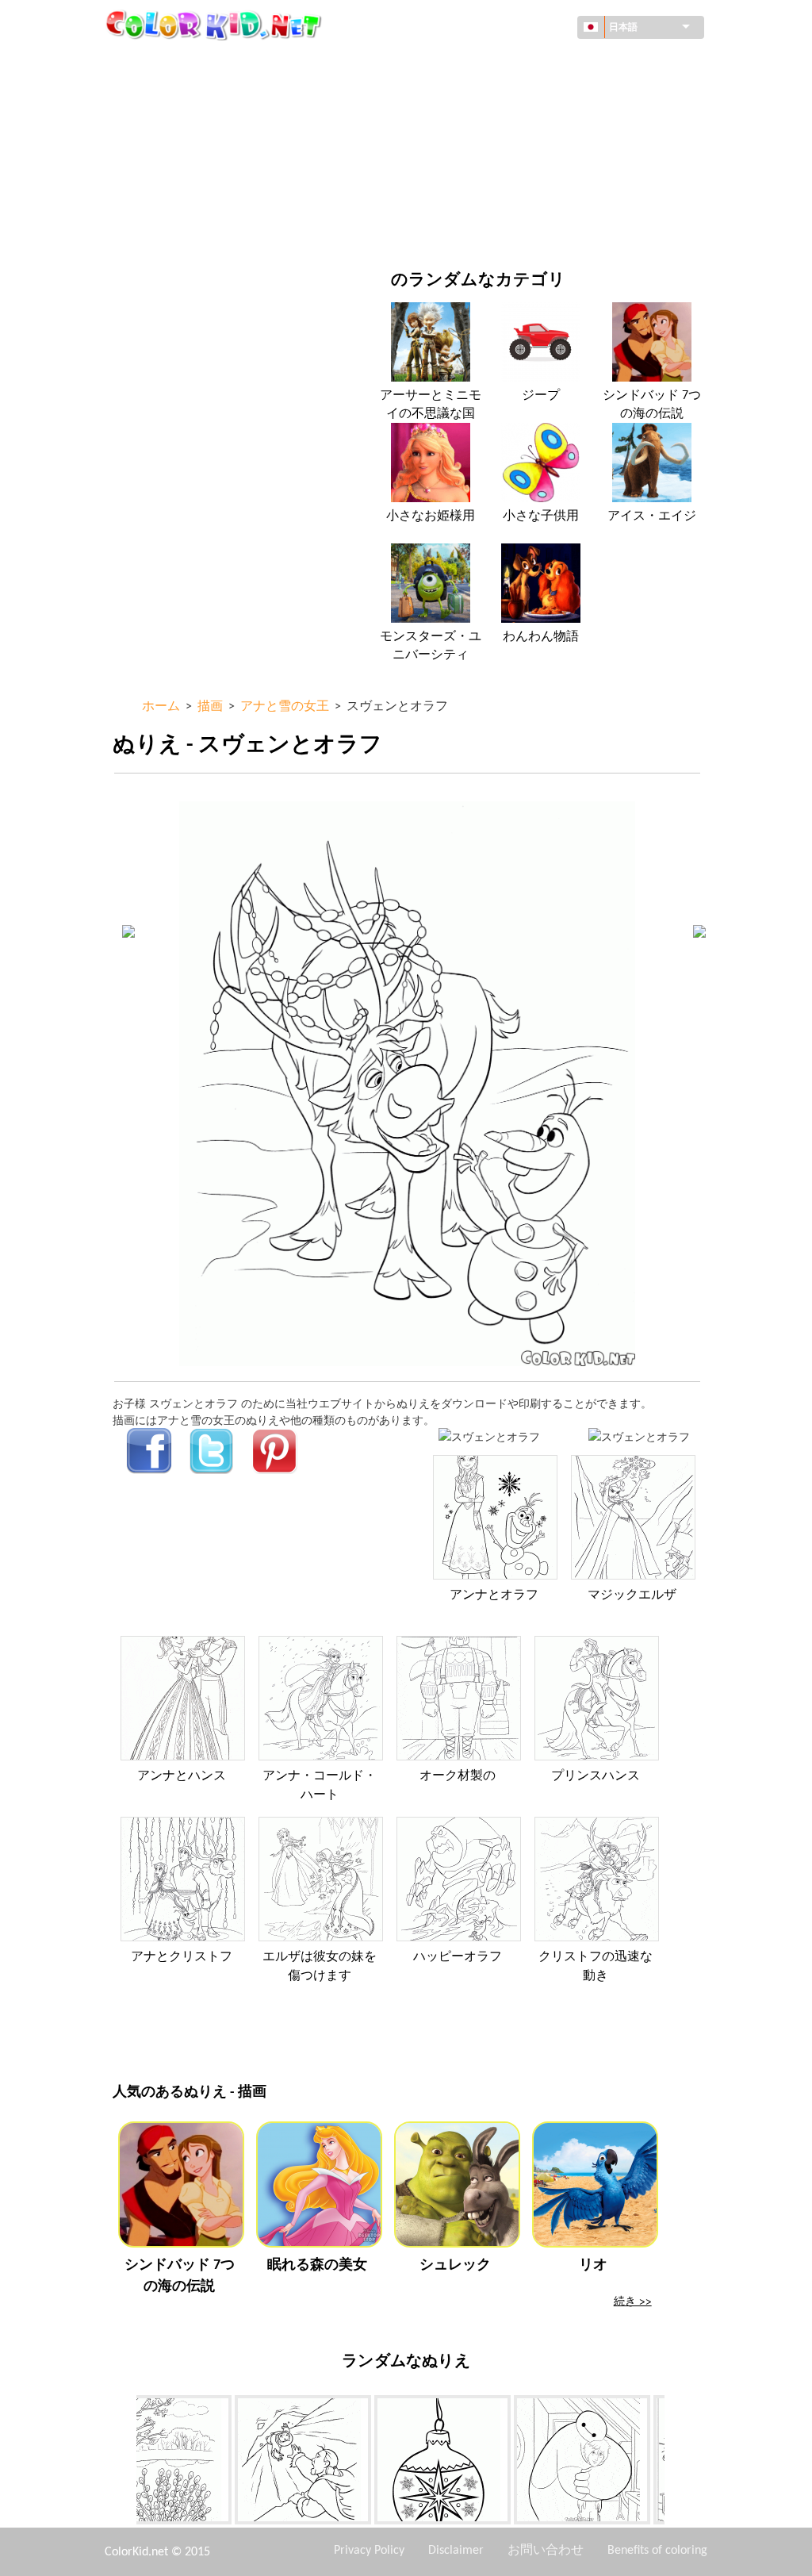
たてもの (171, 96)
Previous (124, 2463)
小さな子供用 (541, 516)
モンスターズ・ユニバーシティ (431, 646)
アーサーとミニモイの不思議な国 (431, 405)
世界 (469, 63)
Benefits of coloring (657, 2551)
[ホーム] (216, 25)
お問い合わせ (546, 2551)
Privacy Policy (369, 2551)
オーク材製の (458, 1776)
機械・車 (171, 63)
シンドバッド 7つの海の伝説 (652, 405)
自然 (469, 226)
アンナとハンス (182, 1776)
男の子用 (480, 161)
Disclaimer (456, 2551)
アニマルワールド (502, 96)
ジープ (541, 396)
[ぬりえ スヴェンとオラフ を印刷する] (489, 1436)
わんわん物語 (541, 637)
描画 (160, 128)
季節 (160, 161)
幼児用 (166, 193)
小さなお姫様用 (431, 516)
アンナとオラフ (494, 1595)
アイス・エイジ (652, 516)
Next (676, 2463)
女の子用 (480, 128)
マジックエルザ (632, 1595)
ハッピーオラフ (458, 1957)
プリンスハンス (596, 1776)
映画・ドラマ (182, 226)
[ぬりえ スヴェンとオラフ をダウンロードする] (639, 1436)
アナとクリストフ (182, 1957)
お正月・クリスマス (507, 193)
